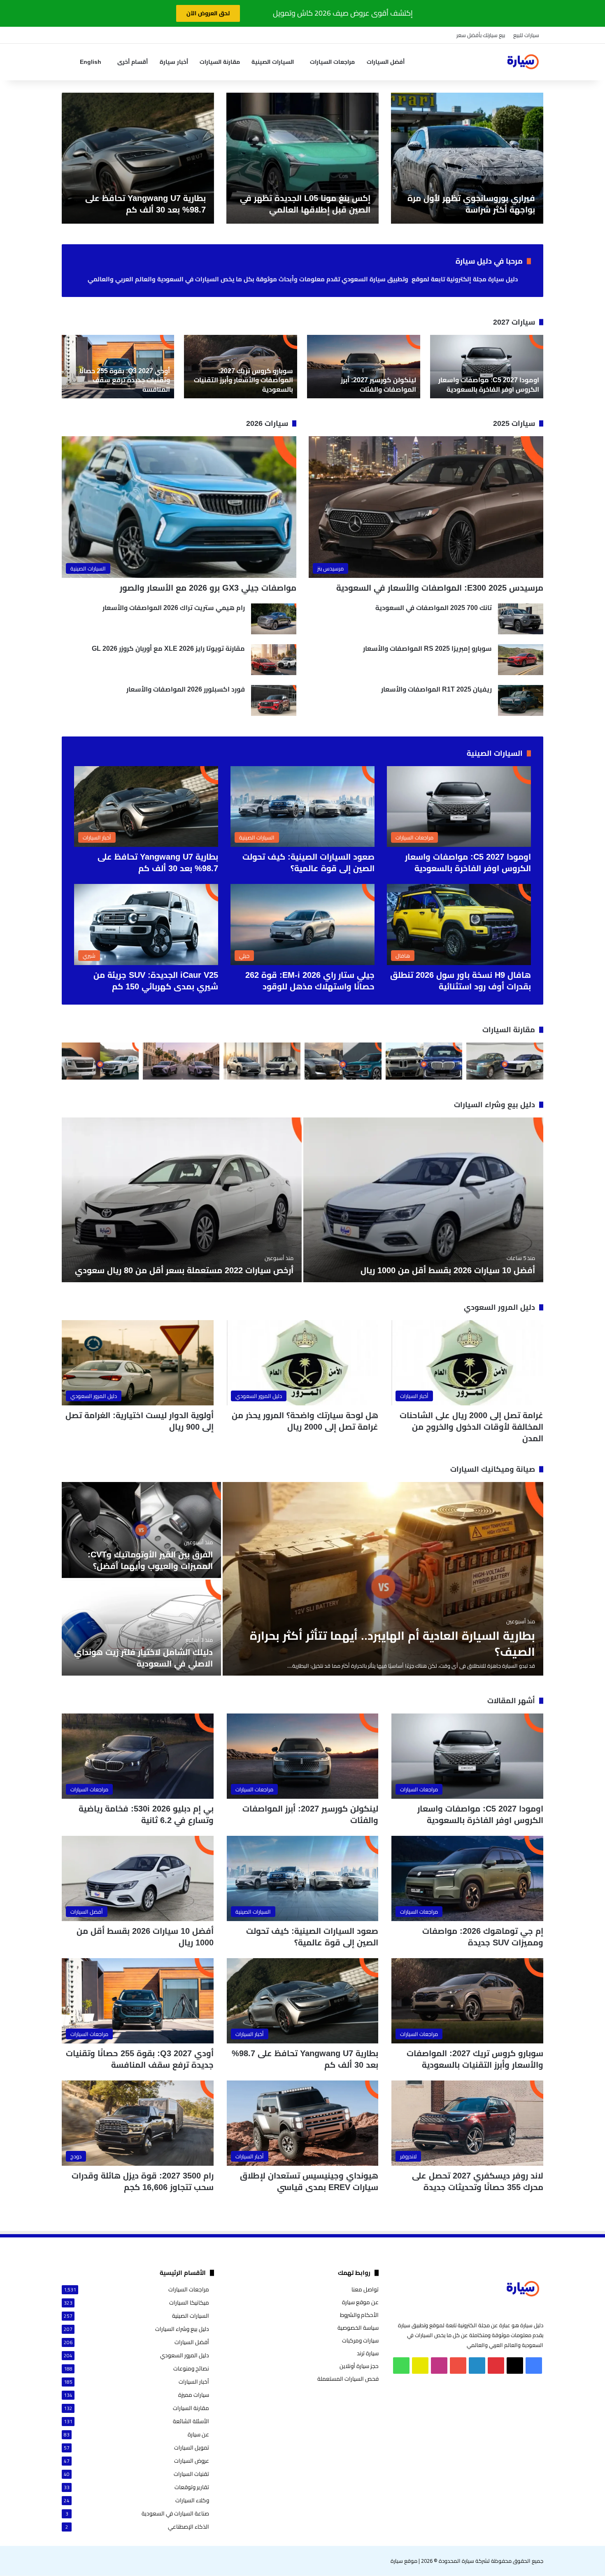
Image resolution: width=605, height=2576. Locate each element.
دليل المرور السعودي (499, 1307)
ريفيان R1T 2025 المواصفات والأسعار (436, 689)
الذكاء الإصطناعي (188, 2527)
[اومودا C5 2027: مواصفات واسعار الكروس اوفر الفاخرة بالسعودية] (487, 367)
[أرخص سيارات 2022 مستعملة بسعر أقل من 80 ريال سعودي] (182, 1200)
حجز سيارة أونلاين (359, 2366)
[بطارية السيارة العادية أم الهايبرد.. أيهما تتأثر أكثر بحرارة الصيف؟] (383, 1579)
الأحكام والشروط (359, 2315)
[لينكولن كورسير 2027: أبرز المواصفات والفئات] (364, 367)
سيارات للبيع (526, 35)
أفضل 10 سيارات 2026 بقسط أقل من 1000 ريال (448, 1270)
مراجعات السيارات (332, 62)
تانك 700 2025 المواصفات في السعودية (434, 608)
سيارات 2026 (267, 423)
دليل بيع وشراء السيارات (494, 1105)
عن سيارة (198, 2435)
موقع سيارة (404, 2561)
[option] (467, 158)
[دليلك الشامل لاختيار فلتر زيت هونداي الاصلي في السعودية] (141, 1628)
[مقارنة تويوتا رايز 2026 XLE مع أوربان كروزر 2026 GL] (274, 660)
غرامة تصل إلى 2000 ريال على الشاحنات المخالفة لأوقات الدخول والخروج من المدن (471, 1427)
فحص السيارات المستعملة (348, 2379)
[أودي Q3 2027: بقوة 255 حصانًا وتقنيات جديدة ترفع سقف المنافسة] (118, 367)
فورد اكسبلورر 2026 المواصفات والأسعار (186, 689)
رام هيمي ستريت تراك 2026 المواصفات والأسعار (174, 608)
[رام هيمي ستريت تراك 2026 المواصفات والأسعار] (274, 619)
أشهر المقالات (511, 1701)
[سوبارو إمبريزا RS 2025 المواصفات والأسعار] (521, 660)
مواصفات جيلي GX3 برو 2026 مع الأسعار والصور (208, 588)
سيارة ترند (368, 2353)
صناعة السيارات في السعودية (175, 2514)
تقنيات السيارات (191, 2474)
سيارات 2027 (514, 322)
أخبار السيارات (194, 2382)
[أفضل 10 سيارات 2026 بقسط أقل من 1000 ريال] (423, 1200)
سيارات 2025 (514, 423)
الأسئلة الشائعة (191, 2421)
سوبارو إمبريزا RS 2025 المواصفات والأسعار (427, 649)
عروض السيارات (192, 2461)
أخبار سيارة (174, 62)
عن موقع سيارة (360, 2302)
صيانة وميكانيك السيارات (493, 1469)
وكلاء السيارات (192, 2500)
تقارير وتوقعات (192, 2487)
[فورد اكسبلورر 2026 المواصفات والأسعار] (274, 700)
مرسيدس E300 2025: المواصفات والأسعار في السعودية (440, 588)
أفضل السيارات (386, 62)
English (91, 62)
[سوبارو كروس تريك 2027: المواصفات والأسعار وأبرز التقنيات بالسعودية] (241, 367)
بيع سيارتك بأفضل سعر (481, 35)
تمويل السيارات (192, 2448)
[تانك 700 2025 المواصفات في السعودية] (521, 619)
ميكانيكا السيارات (189, 2303)
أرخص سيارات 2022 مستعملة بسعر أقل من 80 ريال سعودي (184, 1270)
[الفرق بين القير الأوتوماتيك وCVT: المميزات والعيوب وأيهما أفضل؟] (141, 1530)
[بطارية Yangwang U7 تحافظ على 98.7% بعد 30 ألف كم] (138, 158)
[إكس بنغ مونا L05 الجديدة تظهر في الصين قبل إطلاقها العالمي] (302, 158)
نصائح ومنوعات (191, 2369)
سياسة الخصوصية (358, 2328)
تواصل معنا (365, 2289)
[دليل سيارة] (523, 62)
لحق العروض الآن (208, 13)
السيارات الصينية (273, 62)
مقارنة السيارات (220, 62)
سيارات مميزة (194, 2395)
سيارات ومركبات (360, 2340)
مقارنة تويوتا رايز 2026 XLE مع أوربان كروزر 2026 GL (168, 649)
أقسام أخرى (133, 62)
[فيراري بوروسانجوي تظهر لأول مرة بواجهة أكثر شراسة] (467, 158)
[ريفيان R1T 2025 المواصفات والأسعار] (521, 700)
